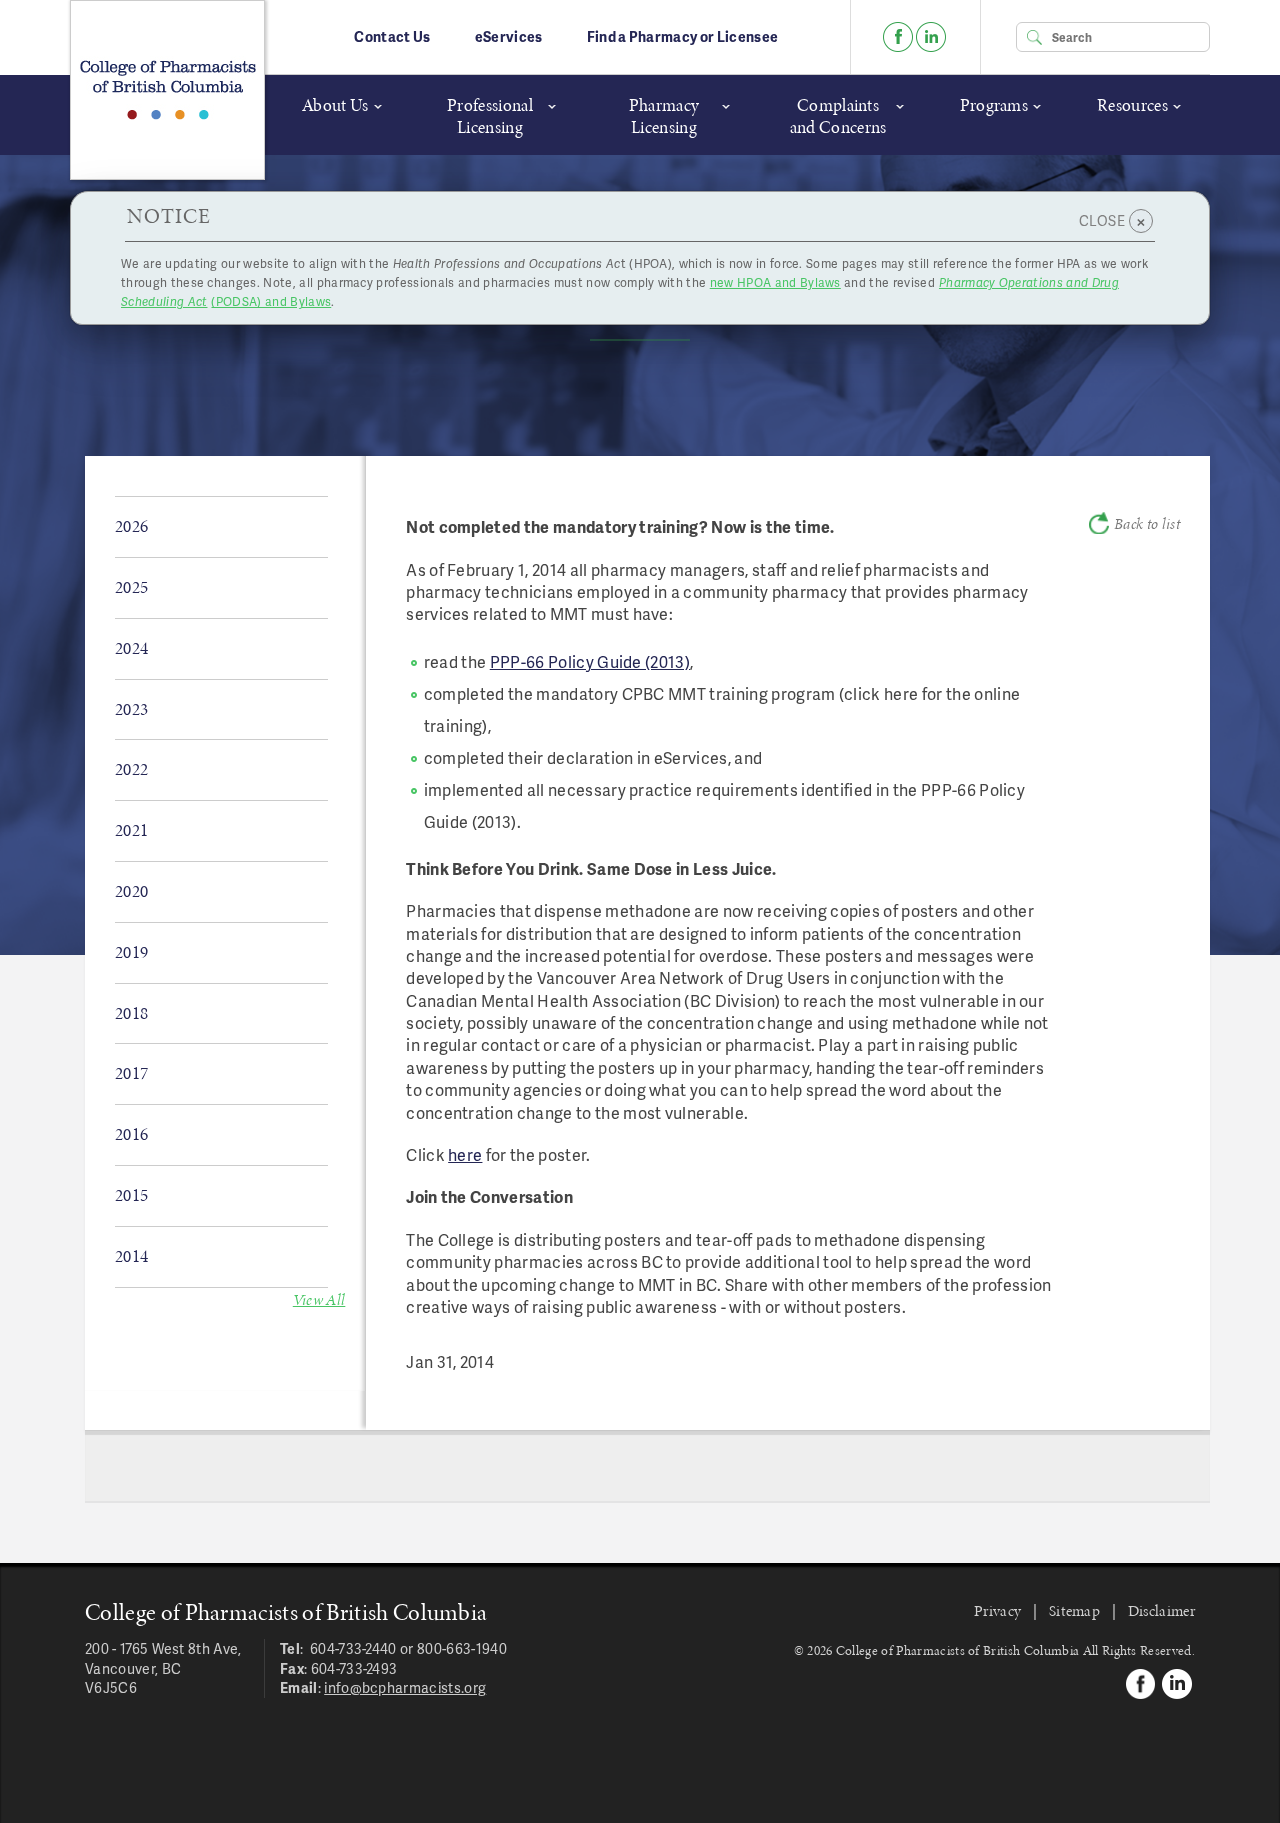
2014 (131, 1256)
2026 (131, 526)
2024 (131, 648)
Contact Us (392, 36)
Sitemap (1074, 1610)
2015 (131, 1195)
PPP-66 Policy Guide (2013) (590, 661)
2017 (131, 1073)
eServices (509, 36)
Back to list (1147, 524)
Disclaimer (1161, 1610)
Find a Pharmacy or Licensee (683, 36)
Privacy (997, 1610)
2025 (131, 587)
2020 (131, 891)
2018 (131, 1013)
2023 (131, 709)
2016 (131, 1134)
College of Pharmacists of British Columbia (167, 90)
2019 (131, 952)
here (465, 1154)
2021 (131, 830)
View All (319, 1299)
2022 (131, 769)
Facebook (898, 37)
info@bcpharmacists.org (405, 1687)
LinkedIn (931, 37)
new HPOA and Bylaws (775, 282)
